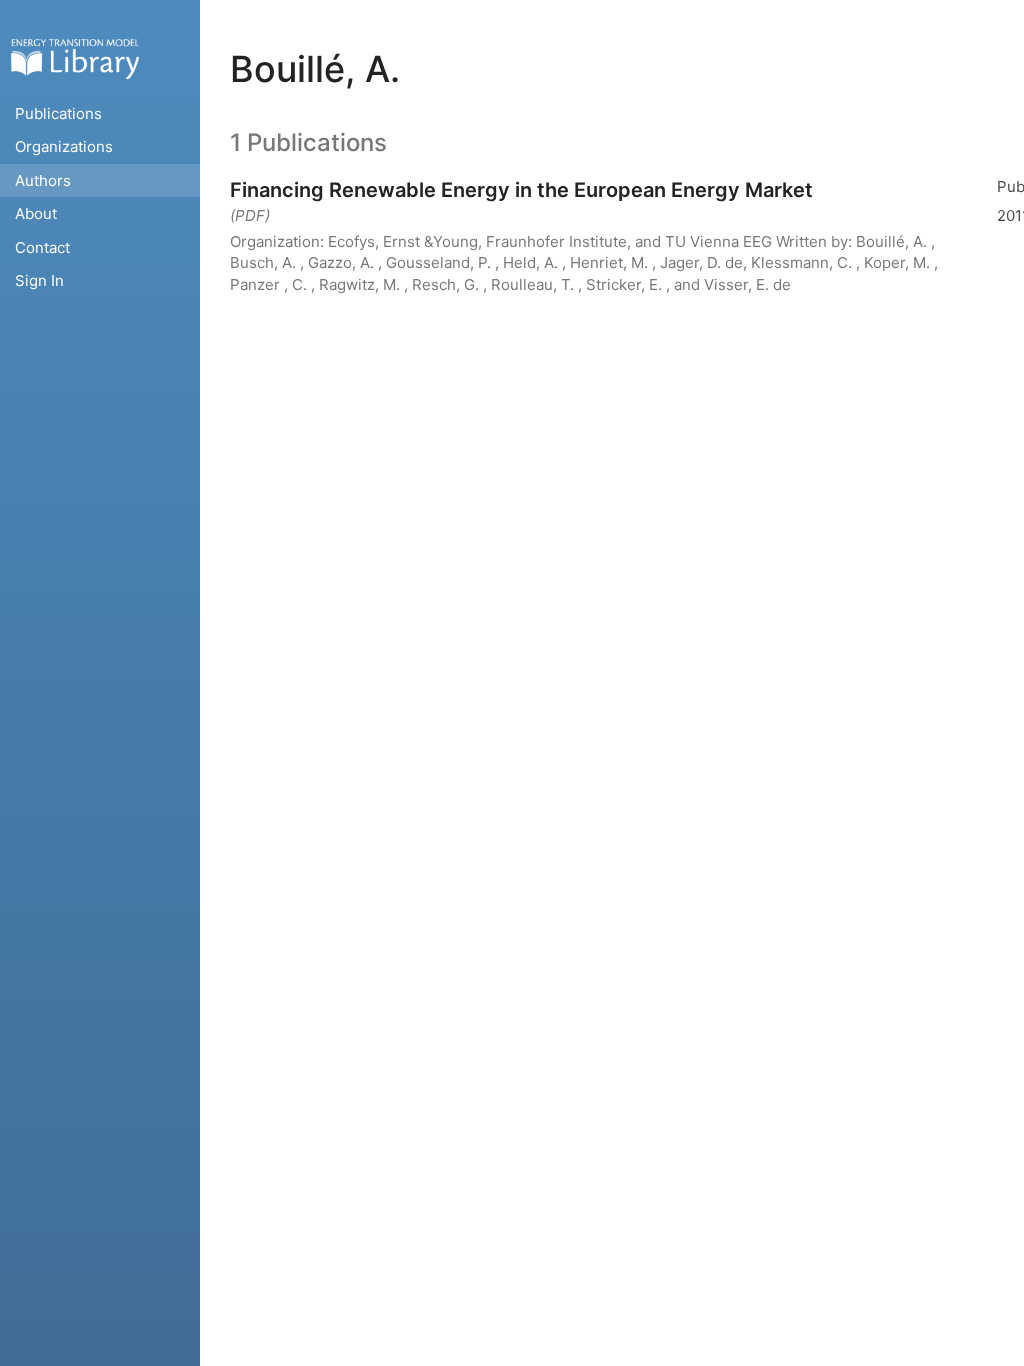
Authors (43, 180)
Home (75, 58)
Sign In (39, 280)
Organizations (64, 146)
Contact (42, 247)
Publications (58, 113)
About (36, 213)
